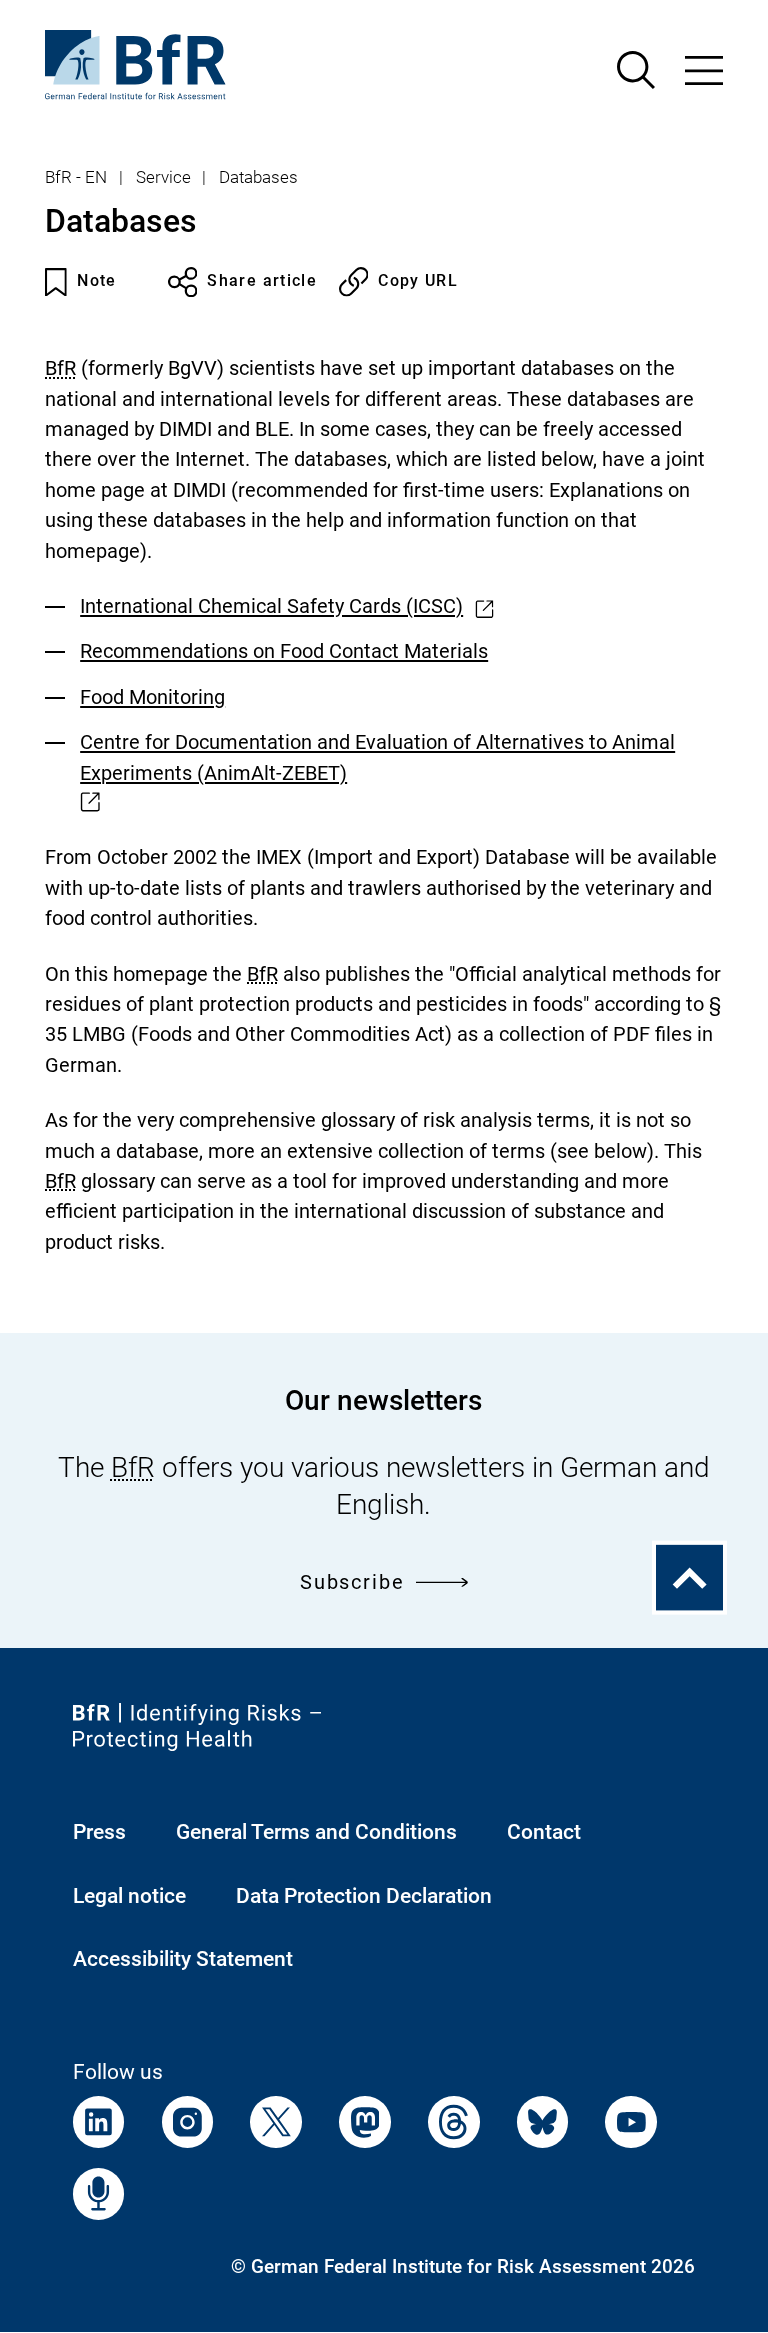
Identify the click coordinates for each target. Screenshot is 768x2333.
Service (163, 177)
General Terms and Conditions (316, 1832)
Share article (262, 281)
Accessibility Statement (183, 1959)
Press (99, 1832)
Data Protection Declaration (364, 1896)
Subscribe (352, 1582)
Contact (544, 1832)
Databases (258, 177)
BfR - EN (76, 177)
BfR (60, 368)
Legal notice (129, 1896)
